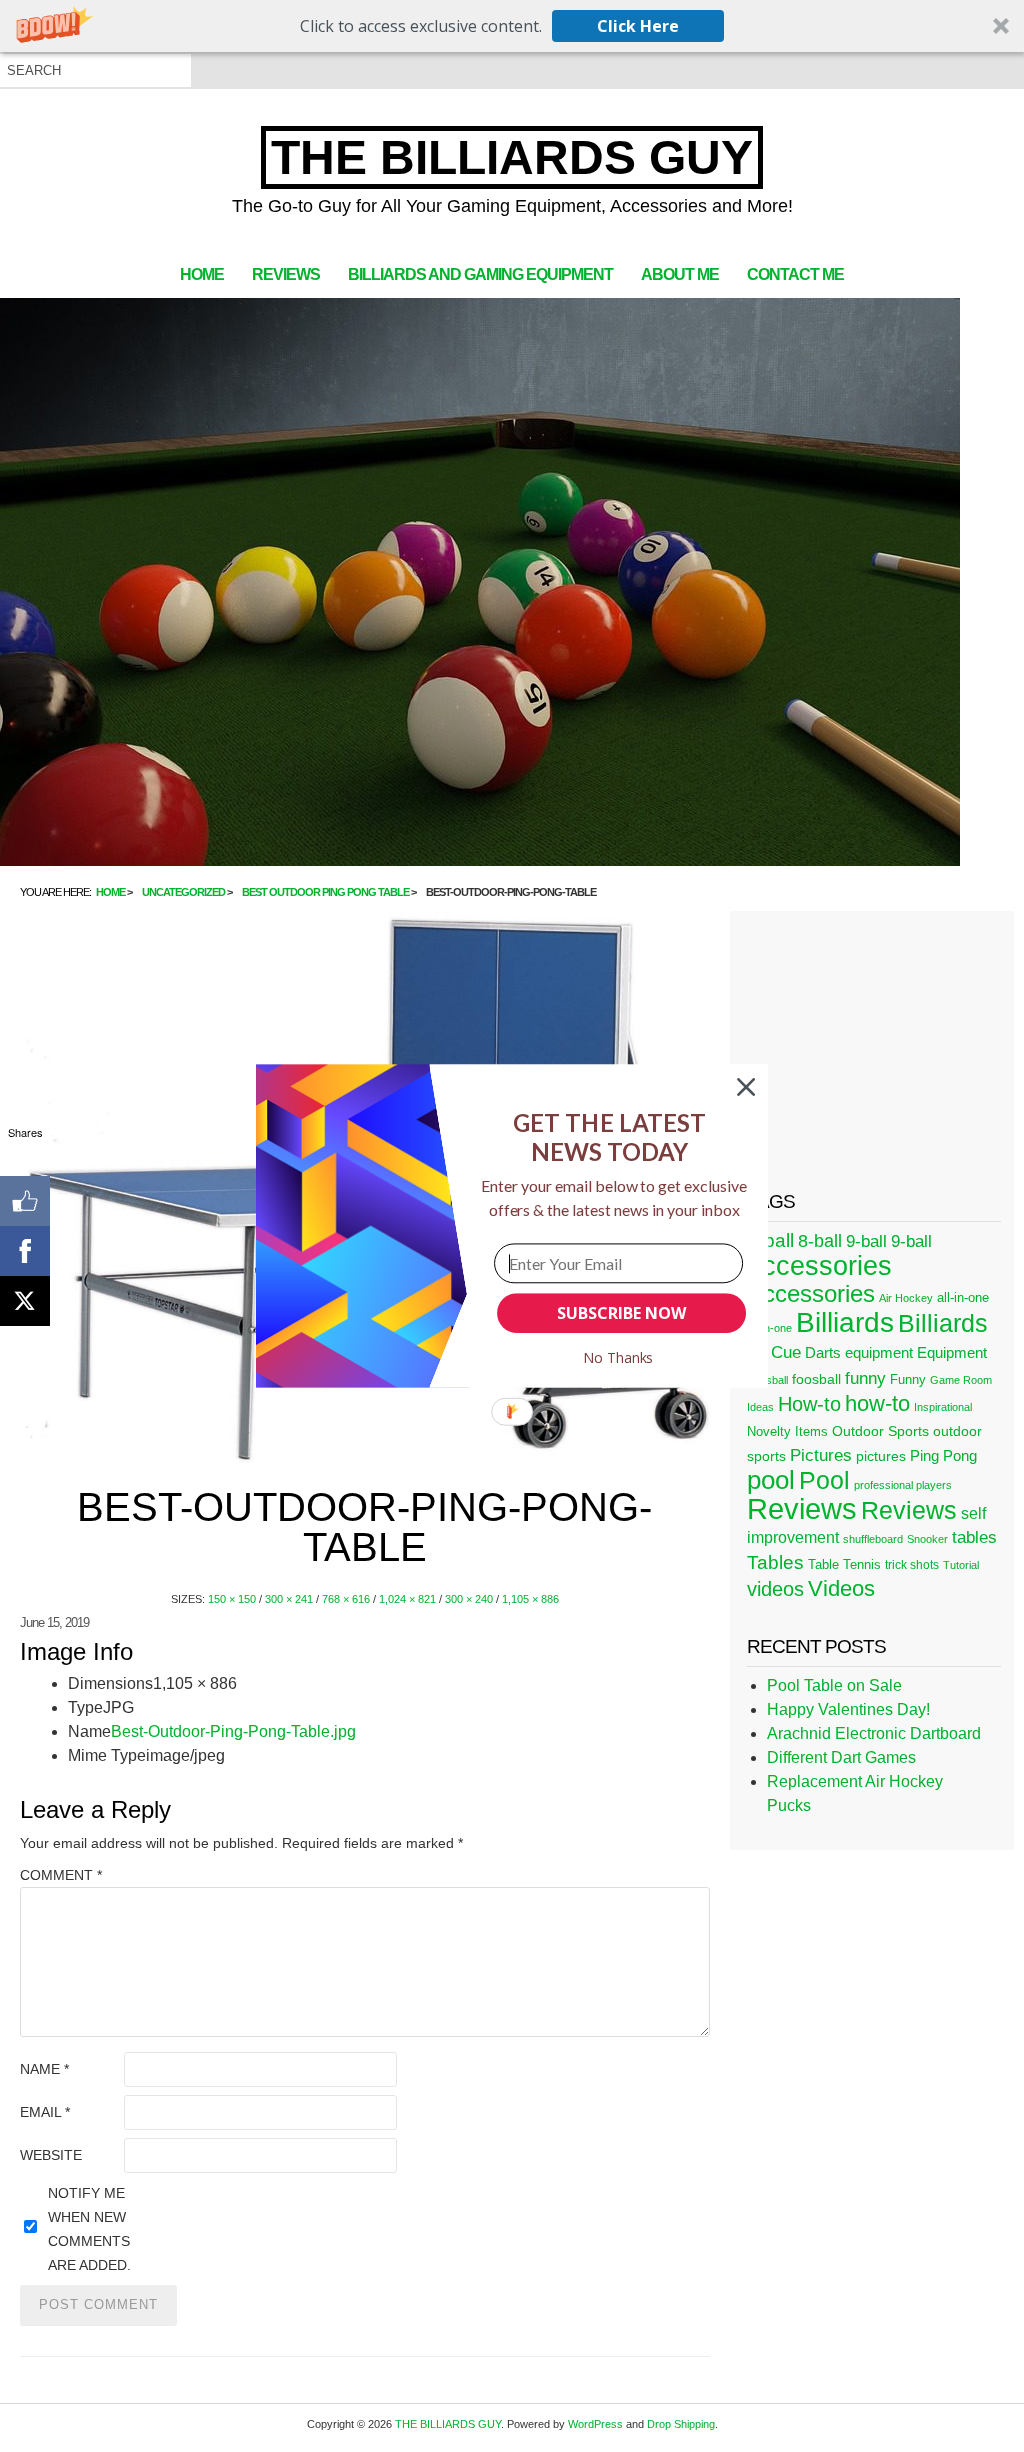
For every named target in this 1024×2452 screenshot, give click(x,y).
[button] (609, 1137)
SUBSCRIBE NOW (621, 1313)
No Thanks (618, 1357)
